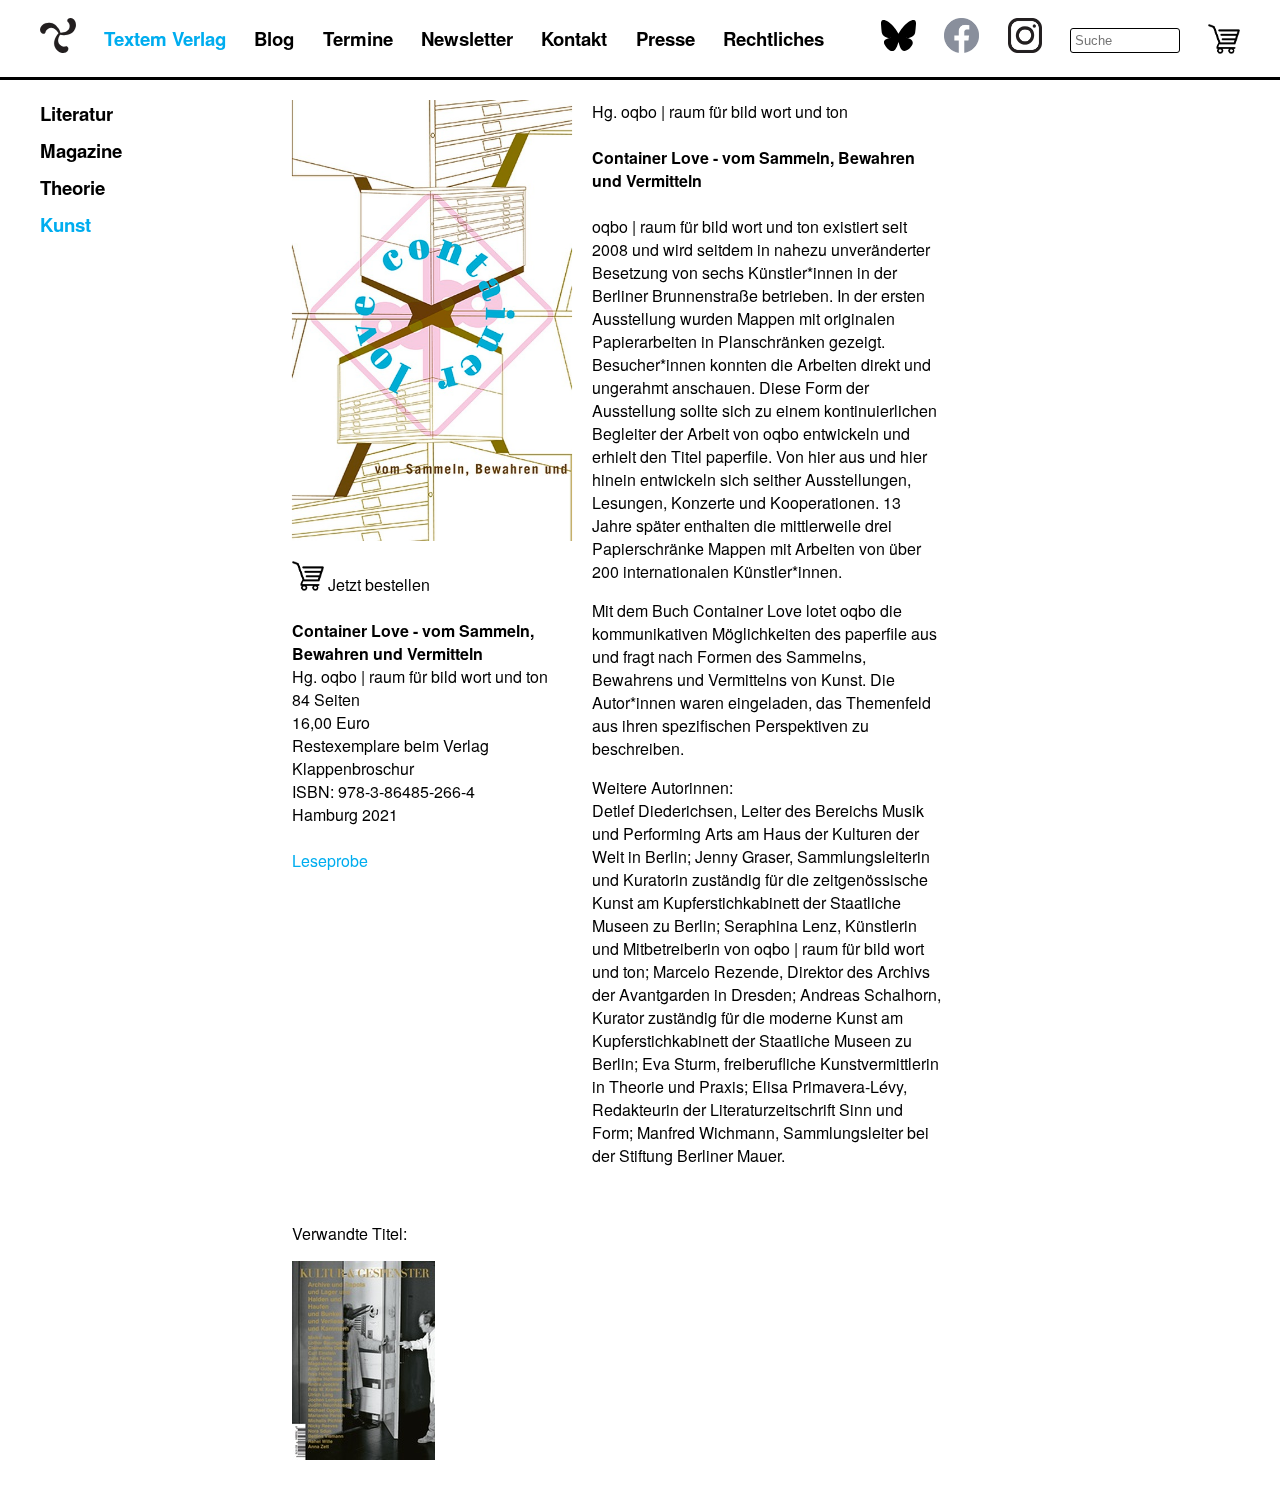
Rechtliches (773, 38)
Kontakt (574, 38)
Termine (358, 38)
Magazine (81, 150)
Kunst (65, 224)
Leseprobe (330, 860)
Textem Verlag (165, 38)
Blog (274, 38)
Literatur (76, 113)
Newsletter (467, 38)
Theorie (72, 187)
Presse (665, 38)
